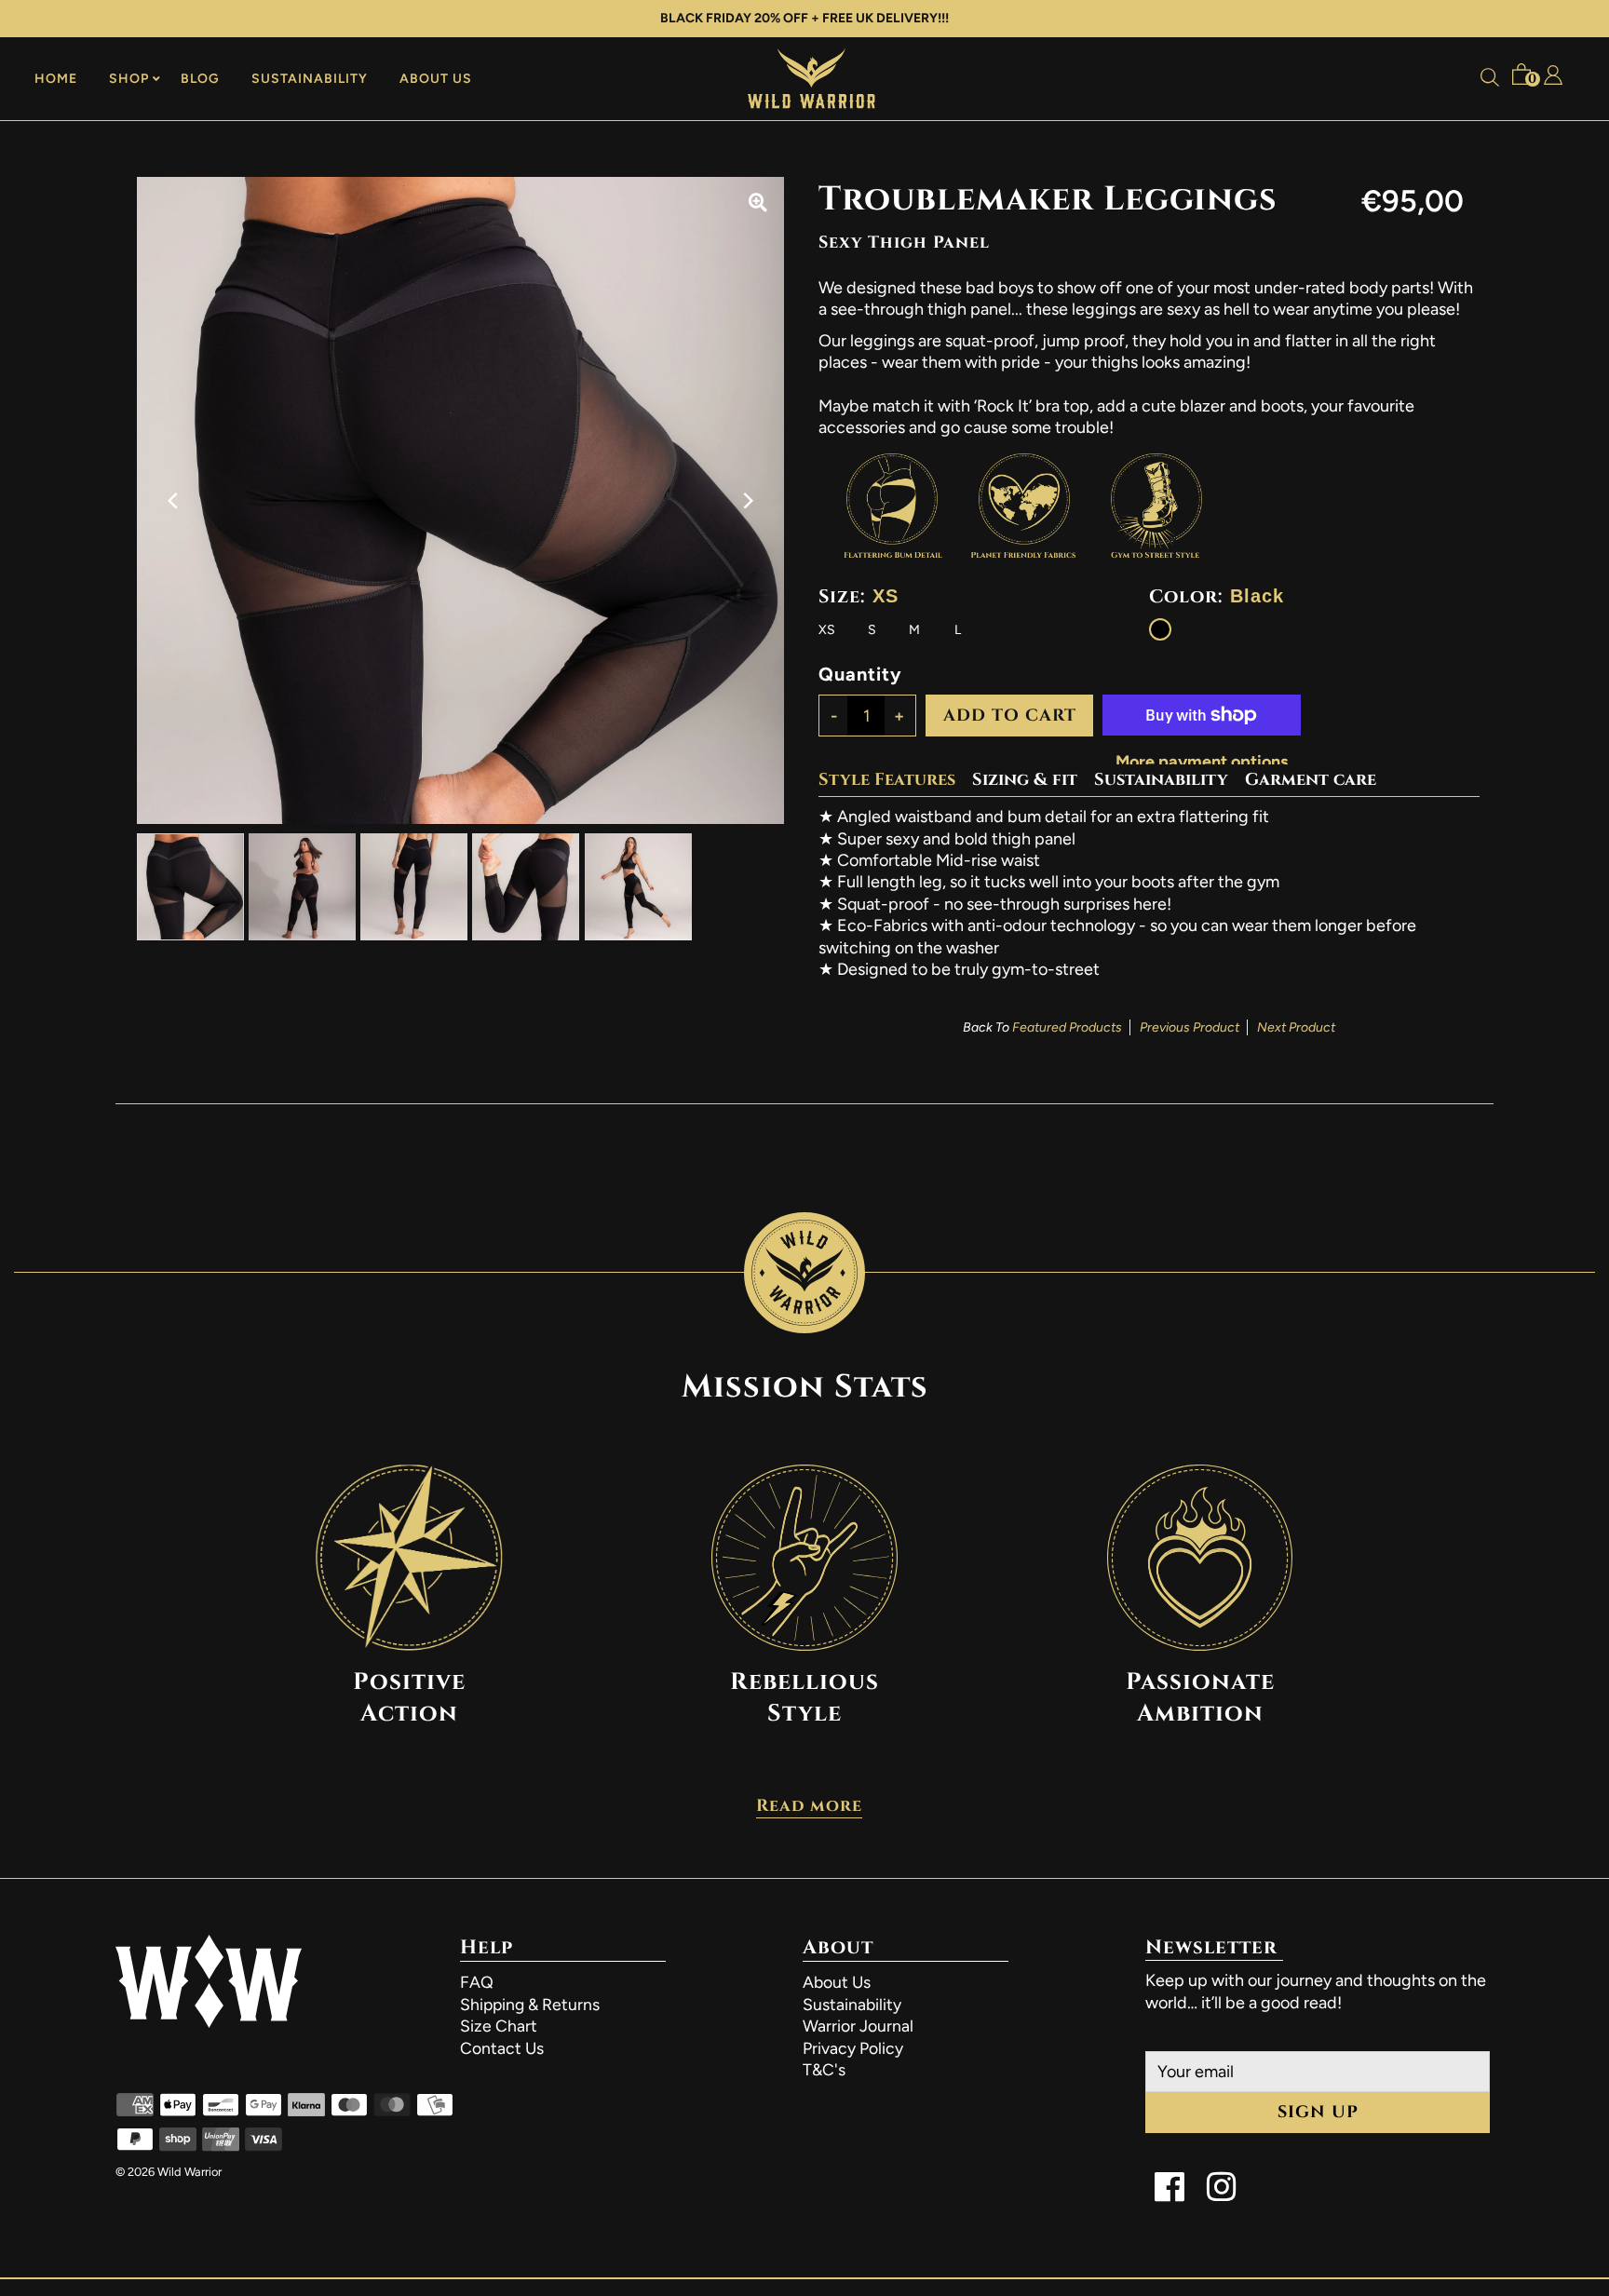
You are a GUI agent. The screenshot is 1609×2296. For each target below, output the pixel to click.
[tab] (895, 780)
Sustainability (310, 79)
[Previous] (174, 500)
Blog (200, 79)
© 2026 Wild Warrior (169, 2172)
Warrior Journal (858, 2026)
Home (56, 79)
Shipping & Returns (530, 2004)
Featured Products (1067, 1027)
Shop (129, 79)
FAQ (477, 1982)
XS (827, 630)
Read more (809, 1808)
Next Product (1296, 1027)
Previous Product (1190, 1027)
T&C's (824, 2069)
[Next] (747, 500)
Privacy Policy (853, 2048)
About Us (436, 79)
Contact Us (502, 2048)
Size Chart (499, 2026)
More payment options (1202, 762)
